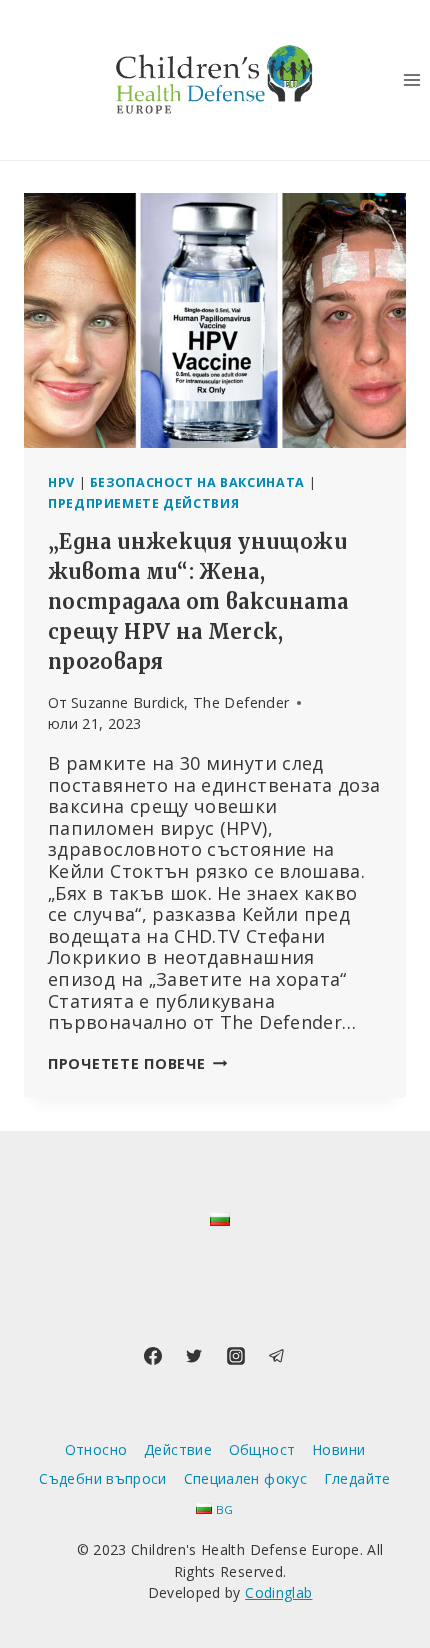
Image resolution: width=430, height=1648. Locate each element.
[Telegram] (277, 1356)
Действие (178, 1449)
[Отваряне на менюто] (411, 79)
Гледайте (357, 1478)
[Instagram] (236, 1356)
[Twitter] (194, 1356)
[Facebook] (153, 1356)
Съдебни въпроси (102, 1478)
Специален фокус (245, 1478)
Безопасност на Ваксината (197, 482)
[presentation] (215, 320)
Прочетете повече (137, 1063)
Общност (262, 1449)
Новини (338, 1449)
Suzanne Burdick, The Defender (180, 702)
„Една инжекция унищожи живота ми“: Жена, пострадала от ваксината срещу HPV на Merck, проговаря (198, 601)
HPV (61, 482)
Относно (96, 1449)
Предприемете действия (143, 503)
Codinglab (278, 1592)
